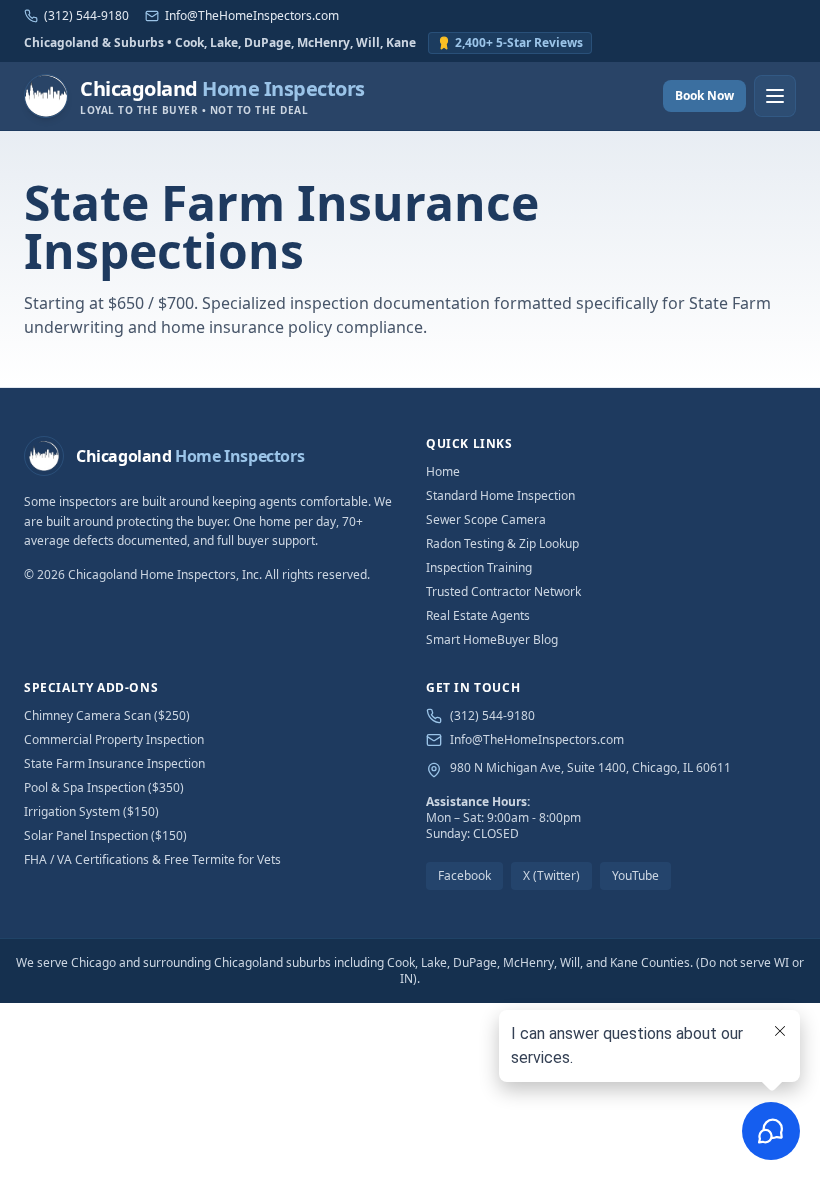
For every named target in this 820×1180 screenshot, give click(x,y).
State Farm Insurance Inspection (114, 763)
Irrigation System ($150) (91, 811)
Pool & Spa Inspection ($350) (104, 787)
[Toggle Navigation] (775, 96)
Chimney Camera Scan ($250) (107, 715)
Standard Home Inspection (500, 495)
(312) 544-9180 (492, 716)
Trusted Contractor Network (503, 591)
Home (443, 471)
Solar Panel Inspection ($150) (105, 835)
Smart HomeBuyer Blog (492, 639)
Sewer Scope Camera (486, 519)
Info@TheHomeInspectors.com (537, 740)
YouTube (635, 875)
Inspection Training (479, 567)
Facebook (464, 875)
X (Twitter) (551, 875)
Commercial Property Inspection (114, 739)
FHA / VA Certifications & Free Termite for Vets (152, 859)
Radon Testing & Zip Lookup (502, 543)
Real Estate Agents (478, 615)
